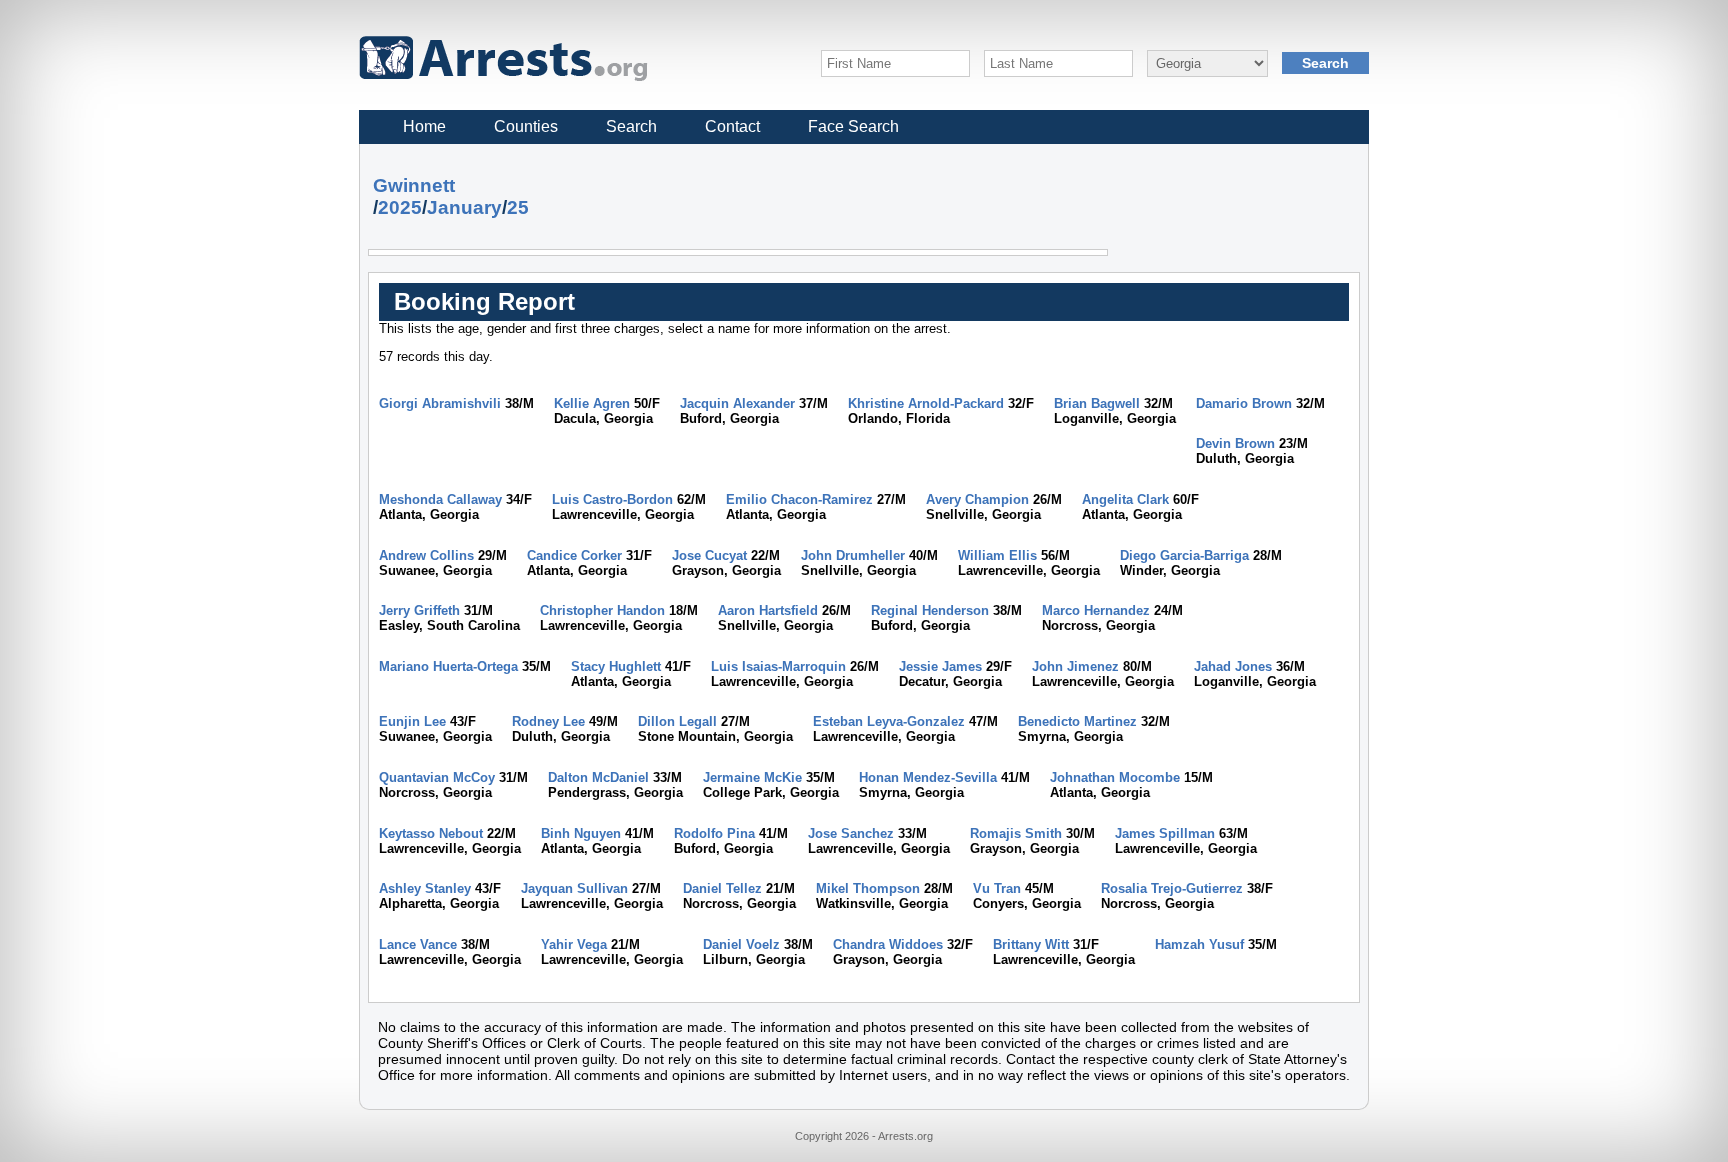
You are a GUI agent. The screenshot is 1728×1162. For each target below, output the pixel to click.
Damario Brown (1244, 403)
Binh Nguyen (581, 833)
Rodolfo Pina (714, 833)
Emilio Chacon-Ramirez (799, 499)
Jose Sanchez (851, 833)
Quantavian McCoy (437, 777)
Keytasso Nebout (431, 833)
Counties (526, 126)
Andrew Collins (426, 555)
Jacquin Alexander (737, 403)
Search (631, 126)
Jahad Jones (1233, 666)
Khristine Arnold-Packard (926, 403)
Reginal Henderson (930, 610)
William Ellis (997, 555)
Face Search (853, 126)
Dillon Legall (677, 721)
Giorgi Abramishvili (440, 403)
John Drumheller (853, 555)
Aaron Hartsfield (768, 610)
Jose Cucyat (709, 555)
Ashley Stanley (425, 888)
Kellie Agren (592, 403)
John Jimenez (1075, 666)
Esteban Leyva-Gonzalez (889, 721)
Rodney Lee (548, 721)
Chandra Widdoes (888, 944)
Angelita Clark (1125, 499)
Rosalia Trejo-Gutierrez (1172, 888)
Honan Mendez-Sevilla (928, 777)
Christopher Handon (602, 610)
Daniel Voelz (741, 944)
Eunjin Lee (412, 721)
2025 (400, 207)
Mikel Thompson (868, 888)
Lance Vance (418, 944)
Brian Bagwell (1097, 403)
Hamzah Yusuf (1199, 944)
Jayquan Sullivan (574, 888)
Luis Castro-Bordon (612, 499)
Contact (732, 126)
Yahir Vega (574, 944)
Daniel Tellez (722, 888)
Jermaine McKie (752, 777)
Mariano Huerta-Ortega (448, 666)
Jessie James (940, 666)
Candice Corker (574, 555)
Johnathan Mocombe (1115, 777)
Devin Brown (1235, 443)
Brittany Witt (1031, 944)
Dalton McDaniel (598, 777)
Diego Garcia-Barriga (1184, 555)
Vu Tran (997, 888)
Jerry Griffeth (419, 610)
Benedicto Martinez (1077, 721)
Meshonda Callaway (440, 499)
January (464, 207)
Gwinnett (414, 185)
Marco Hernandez (1096, 610)
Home (424, 126)
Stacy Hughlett (616, 666)
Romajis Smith (1016, 833)
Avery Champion (977, 499)
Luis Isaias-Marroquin (778, 666)
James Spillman (1165, 833)
